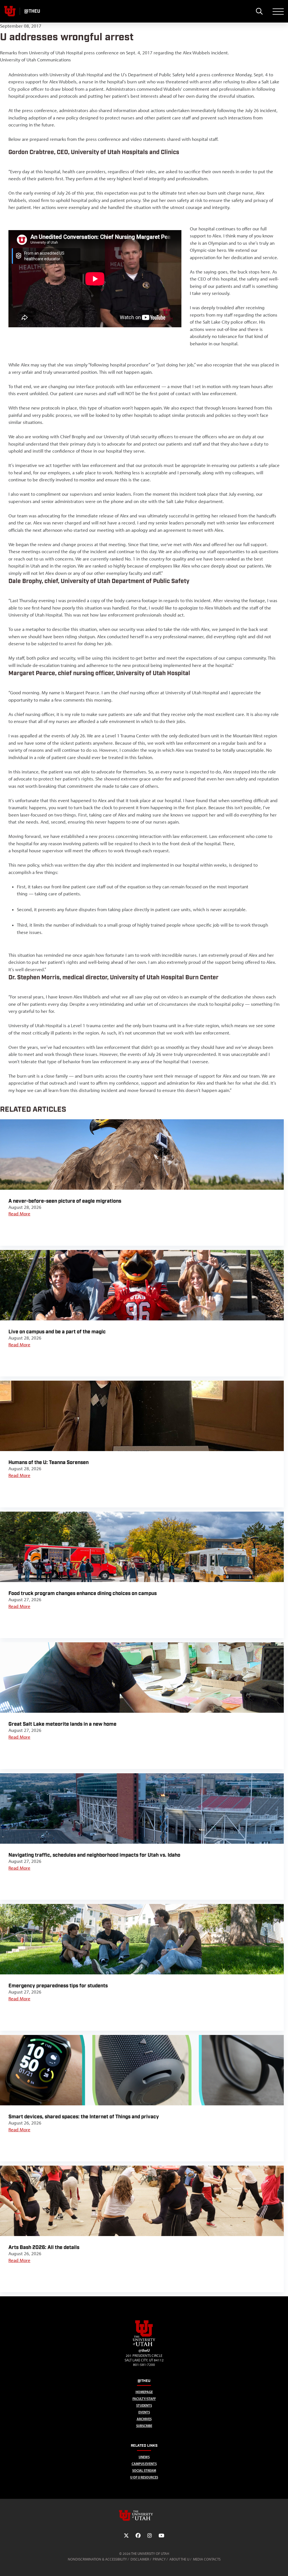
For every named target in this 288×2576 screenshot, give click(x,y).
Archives (144, 2419)
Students (144, 2405)
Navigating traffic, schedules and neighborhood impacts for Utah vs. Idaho (94, 1855)
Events (144, 2412)
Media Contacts (207, 2559)
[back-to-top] (281, 2565)
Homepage (144, 2392)
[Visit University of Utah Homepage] (10, 11)
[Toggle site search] (259, 11)
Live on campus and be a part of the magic (57, 1332)
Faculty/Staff (144, 2399)
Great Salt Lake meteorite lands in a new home (62, 1724)
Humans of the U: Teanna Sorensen (49, 1462)
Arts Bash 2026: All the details (44, 2247)
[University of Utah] (144, 2515)
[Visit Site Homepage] (144, 2345)
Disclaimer (140, 2559)
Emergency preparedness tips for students (58, 1986)
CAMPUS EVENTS (144, 2464)
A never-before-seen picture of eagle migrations (65, 1201)
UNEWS (144, 2457)
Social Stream (144, 2471)
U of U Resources (144, 2477)
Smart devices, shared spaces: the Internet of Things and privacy (84, 2117)
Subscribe (144, 2426)
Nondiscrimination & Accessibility (97, 2559)
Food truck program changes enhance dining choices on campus (83, 1593)
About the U (179, 2559)
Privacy (159, 2559)
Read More (19, 1214)
